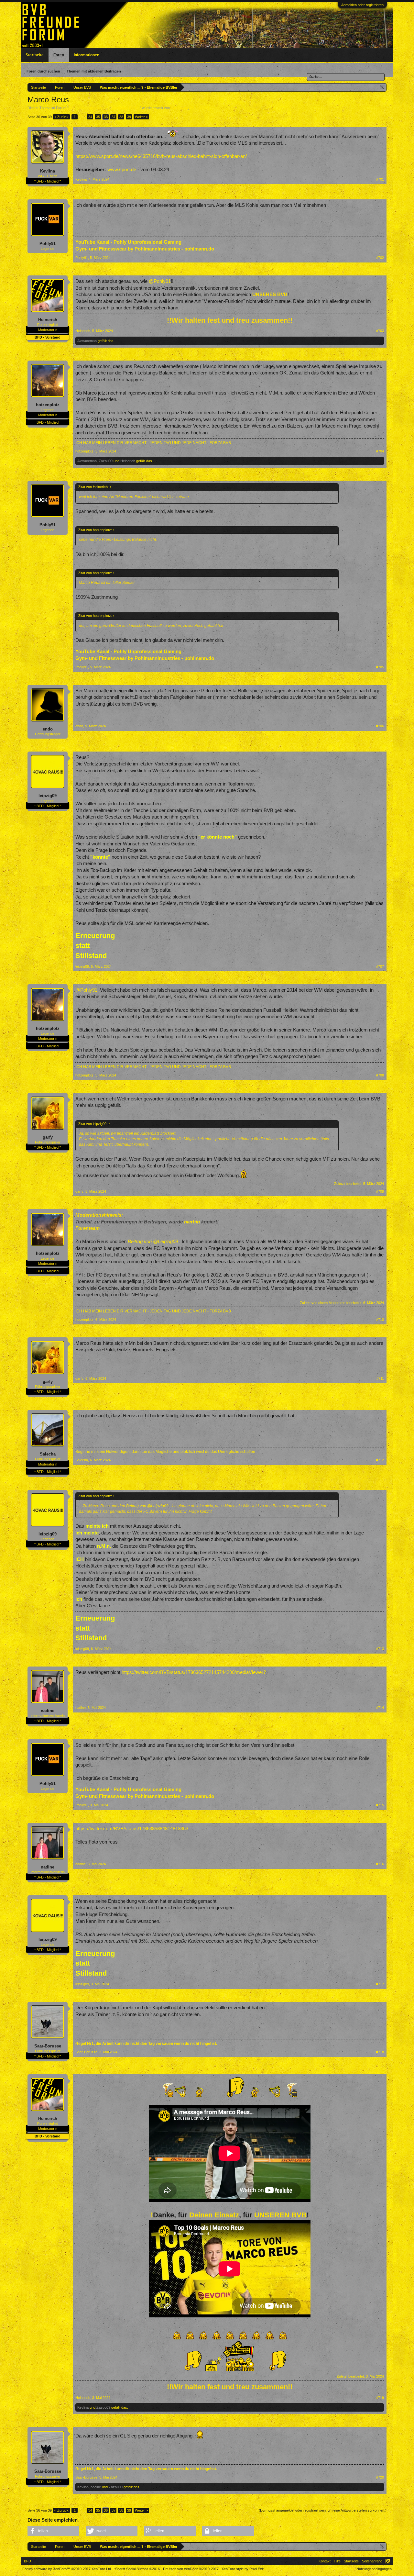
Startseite (35, 55)
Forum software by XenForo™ (67, 2569)
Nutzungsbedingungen (374, 2569)
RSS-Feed (388, 2561)
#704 (380, 451)
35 (98, 117)
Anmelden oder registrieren (362, 5)
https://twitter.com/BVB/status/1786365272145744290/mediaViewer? (194, 1672)
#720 (380, 2477)
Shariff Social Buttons (137, 2569)
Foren (59, 55)
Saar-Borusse (48, 2046)
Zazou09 (106, 461)
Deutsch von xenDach (191, 2569)
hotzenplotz (48, 405)
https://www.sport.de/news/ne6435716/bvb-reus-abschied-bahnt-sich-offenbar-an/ (161, 156)
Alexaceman (87, 341)
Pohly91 (48, 244)
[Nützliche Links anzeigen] (382, 87)
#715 (380, 1805)
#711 (380, 1378)
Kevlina (48, 171)
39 (129, 117)
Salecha (48, 1454)
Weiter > (141, 117)
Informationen (87, 55)
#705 (380, 667)
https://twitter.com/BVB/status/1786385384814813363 (132, 1829)
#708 (380, 1075)
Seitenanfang (372, 2561)
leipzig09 (48, 796)
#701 (380, 179)
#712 (380, 1460)
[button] (53, 2531)
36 (106, 117)
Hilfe (337, 2561)
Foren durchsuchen (43, 71)
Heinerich (48, 320)
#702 (380, 258)
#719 (380, 2398)
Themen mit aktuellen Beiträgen (94, 71)
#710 (380, 1320)
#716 (380, 1864)
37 (114, 117)
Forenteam (179, 108)
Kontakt (325, 2561)
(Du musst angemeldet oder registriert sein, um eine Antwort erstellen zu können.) (323, 2510)
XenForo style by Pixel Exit (243, 2569)
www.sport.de (122, 170)
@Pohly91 (160, 281)
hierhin (192, 1222)
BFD (27, 2561)
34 (90, 117)
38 (121, 117)
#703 (380, 331)
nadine (48, 1711)
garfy (48, 1137)
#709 (380, 1191)
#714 (380, 1708)
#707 (380, 966)
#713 (380, 1649)
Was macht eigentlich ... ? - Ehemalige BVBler (104, 108)
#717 (380, 1984)
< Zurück (61, 117)
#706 (380, 726)
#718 (380, 2052)
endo (48, 729)
